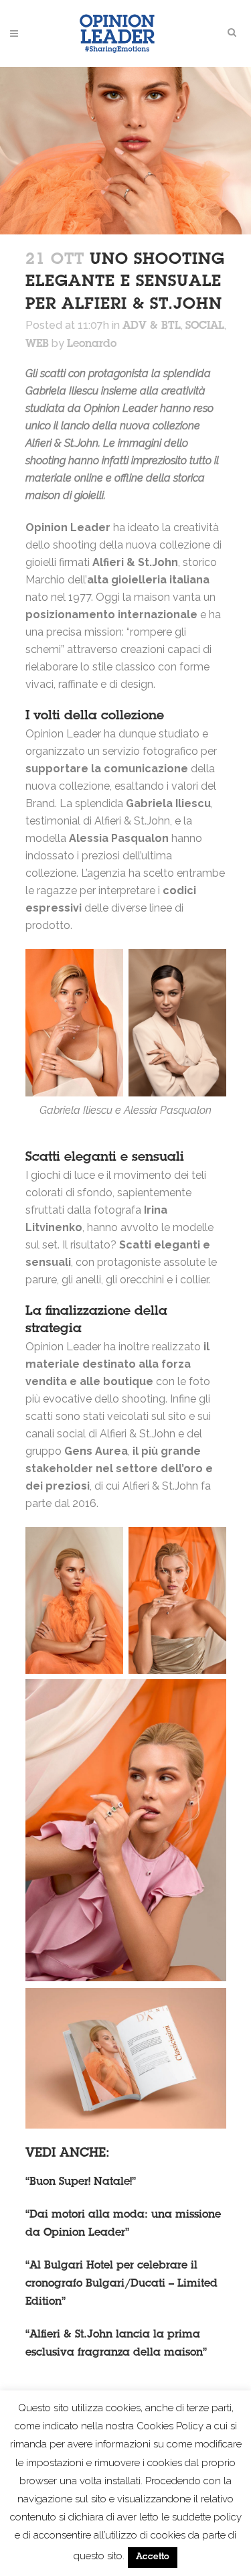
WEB (37, 344)
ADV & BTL (152, 326)
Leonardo (92, 344)
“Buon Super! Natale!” (81, 2182)
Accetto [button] (153, 2558)
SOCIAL (205, 326)
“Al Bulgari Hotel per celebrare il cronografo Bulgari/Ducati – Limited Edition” (121, 2284)
